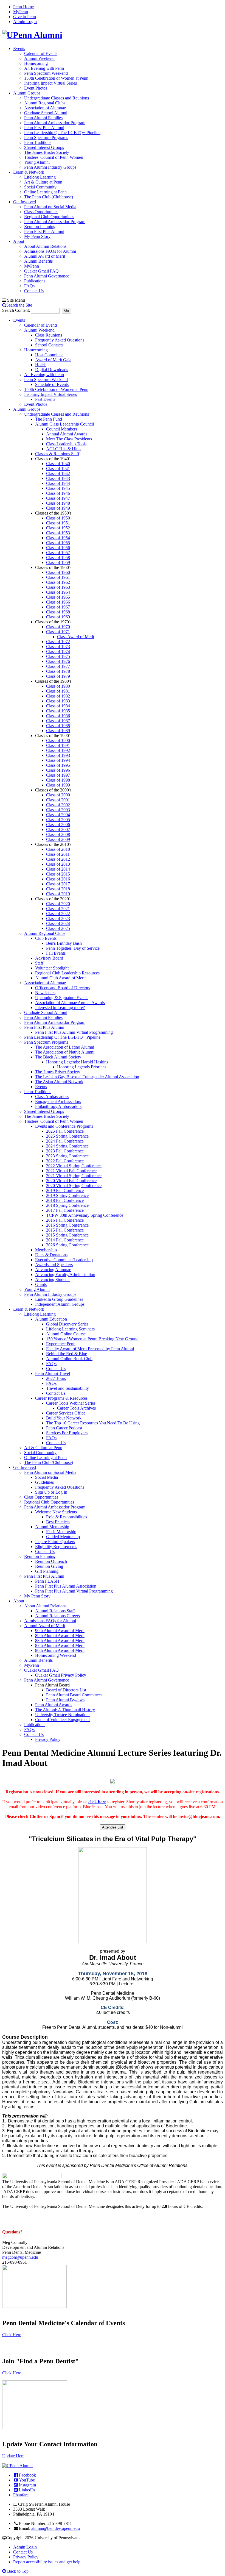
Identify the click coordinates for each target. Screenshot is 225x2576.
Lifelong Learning (40, 177)
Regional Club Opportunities (49, 217)
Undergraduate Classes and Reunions (57, 98)
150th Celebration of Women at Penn (56, 78)
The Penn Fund (49, 419)
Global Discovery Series (67, 1324)
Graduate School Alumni (46, 113)
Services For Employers (67, 1433)
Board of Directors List (66, 1690)
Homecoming (36, 63)
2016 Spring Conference (67, 1225)
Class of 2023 (58, 919)
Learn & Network (29, 172)
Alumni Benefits (38, 261)
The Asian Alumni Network (59, 1082)
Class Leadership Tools (66, 444)
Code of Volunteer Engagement (62, 1720)
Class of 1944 (58, 483)
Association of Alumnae (45, 108)
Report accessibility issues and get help (47, 2562)
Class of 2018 (58, 889)
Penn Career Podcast (64, 1428)
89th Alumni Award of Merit (60, 1636)
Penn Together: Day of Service (73, 948)
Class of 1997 (58, 775)
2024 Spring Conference (67, 1146)
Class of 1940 (58, 464)
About (19, 241)
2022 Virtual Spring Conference (74, 1166)
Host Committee (49, 355)
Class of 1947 (58, 498)
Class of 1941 (58, 469)
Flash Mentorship (61, 1532)
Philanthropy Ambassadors (58, 1106)
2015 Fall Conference (65, 1230)
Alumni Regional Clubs (45, 103)
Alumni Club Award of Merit (60, 978)
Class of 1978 (58, 671)
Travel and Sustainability (67, 1388)
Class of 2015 (58, 874)
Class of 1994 (58, 760)
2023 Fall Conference (65, 1151)
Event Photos (36, 88)
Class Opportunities (41, 212)
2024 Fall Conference (65, 1141)
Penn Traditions (38, 142)
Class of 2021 (58, 909)
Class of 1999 (58, 785)
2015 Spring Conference (67, 1235)
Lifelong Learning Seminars (70, 1329)
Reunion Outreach (51, 1561)
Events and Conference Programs (64, 1126)
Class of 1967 (58, 607)
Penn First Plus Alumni (44, 128)
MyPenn (21, 12)
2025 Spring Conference (67, 1136)
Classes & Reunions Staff (57, 454)
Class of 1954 (58, 538)
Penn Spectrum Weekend (46, 73)
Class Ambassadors (52, 1097)
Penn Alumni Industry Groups (50, 167)
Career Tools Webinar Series (71, 1403)
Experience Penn (61, 1344)
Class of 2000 (58, 795)
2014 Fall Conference (65, 1240)
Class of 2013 (58, 864)
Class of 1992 (58, 750)
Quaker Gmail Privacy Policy (61, 1675)
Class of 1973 (58, 647)
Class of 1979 (58, 676)
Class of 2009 (58, 839)
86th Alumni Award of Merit (60, 1650)
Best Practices (58, 1522)
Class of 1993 (58, 755)
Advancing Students (53, 1279)
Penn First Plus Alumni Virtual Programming (74, 1032)
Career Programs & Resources (61, 1398)
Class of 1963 (58, 587)
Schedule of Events (52, 384)
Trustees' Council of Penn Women (54, 157)
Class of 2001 (58, 800)
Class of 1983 (58, 701)
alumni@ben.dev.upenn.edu (56, 2528)
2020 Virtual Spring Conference (74, 1186)
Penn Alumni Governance (47, 276)
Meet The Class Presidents (69, 439)
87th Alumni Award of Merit (60, 1645)
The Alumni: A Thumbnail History (65, 1710)
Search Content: (17, 310)
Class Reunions (49, 335)
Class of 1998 (58, 780)
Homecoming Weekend (56, 1655)
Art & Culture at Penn (43, 182)
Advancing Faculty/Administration (65, 1275)
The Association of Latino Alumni (65, 1047)
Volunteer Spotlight (52, 968)
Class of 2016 (58, 879)
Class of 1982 (58, 696)
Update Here (13, 2456)
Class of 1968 (58, 612)
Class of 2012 (58, 859)
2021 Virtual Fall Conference (71, 1171)
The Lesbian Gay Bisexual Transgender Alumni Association (87, 1077)
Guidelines (44, 1482)
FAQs (29, 286)
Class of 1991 (58, 745)
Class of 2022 (58, 914)
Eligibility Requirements (56, 1547)
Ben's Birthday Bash (64, 943)
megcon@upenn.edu (20, 2257)
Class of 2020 (58, 904)
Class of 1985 (58, 711)
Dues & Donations (51, 1255)
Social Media (47, 1477)
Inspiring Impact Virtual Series (50, 83)
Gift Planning (47, 1571)
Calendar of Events (41, 53)
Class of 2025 (58, 928)
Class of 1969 (58, 617)
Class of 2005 (58, 820)
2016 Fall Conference (65, 1220)
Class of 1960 (58, 572)
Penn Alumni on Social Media (50, 207)
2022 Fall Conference (65, 1161)
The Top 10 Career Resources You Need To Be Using (93, 1423)
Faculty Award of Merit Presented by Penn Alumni (90, 1349)
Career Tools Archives (76, 1408)
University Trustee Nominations (63, 1715)
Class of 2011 (58, 854)
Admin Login (25, 22)
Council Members (62, 429)
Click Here (12, 2335)
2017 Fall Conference (65, 1210)
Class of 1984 (58, 706)
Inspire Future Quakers (55, 1542)
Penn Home (23, 7)
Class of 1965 (58, 597)
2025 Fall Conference (65, 1131)
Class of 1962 (58, 582)
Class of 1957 (58, 553)
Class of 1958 (58, 558)
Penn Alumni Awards (54, 1705)
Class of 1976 (58, 661)
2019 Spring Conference (67, 1195)
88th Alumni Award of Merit (60, 1640)
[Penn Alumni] (32, 35)
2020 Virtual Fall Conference (71, 1181)
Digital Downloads (52, 370)
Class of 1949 (58, 508)
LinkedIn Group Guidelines (59, 1299)
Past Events (45, 399)
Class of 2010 (58, 849)
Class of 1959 (58, 562)
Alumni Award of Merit (45, 256)
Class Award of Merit (76, 637)
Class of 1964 (58, 592)
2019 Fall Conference (65, 1190)
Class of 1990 (58, 740)
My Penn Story (37, 236)
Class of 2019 (58, 894)
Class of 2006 (58, 825)
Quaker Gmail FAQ (41, 271)
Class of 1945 (58, 488)
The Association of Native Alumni (65, 1052)
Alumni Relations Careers (57, 1616)
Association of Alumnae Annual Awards (70, 1003)
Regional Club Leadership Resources (67, 973)
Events (19, 48)
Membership (46, 1250)
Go (67, 311)
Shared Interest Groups (44, 147)
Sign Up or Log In (51, 1492)
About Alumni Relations (45, 246)
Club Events (46, 938)
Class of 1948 (58, 503)
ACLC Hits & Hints (64, 449)
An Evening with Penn (44, 68)
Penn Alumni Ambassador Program (55, 123)
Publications (35, 281)
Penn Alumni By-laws (65, 1700)
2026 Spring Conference (67, 1245)
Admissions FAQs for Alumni (50, 251)
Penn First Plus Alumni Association (66, 1586)
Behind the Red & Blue (67, 1354)
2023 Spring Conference (67, 1156)
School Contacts (49, 345)
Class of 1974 (58, 651)
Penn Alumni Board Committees (74, 1695)
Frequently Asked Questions (60, 340)
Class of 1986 (58, 716)
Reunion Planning (40, 227)
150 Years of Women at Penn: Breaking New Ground (92, 1339)
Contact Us (34, 291)
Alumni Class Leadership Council (64, 424)
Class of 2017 (58, 884)
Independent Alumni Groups (60, 1304)
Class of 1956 (58, 548)
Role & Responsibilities (67, 1517)
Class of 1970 (58, 627)
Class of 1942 (58, 473)
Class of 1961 (58, 577)
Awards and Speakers (54, 1265)
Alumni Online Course (66, 1334)
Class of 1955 (58, 543)
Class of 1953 (58, 533)
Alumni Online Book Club (69, 1359)
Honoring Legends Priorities (82, 1067)
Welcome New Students (56, 1512)
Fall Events (56, 953)
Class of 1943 (58, 478)
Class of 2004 (58, 815)
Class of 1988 (58, 726)
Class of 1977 (58, 666)
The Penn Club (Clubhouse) (49, 197)
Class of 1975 (58, 656)
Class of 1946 (58, 493)
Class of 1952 (58, 528)
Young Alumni (37, 162)
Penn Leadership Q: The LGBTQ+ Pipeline (62, 133)
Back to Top (17, 2571)
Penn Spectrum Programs (46, 137)
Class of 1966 (58, 602)
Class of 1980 (58, 686)
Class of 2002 (58, 805)
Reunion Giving (49, 1566)
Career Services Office (66, 1413)
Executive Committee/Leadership (64, 1260)
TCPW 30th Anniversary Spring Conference (85, 1215)
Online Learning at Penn (45, 192)
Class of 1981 (58, 691)
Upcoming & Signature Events (62, 998)
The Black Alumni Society (58, 1057)
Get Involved (25, 202)
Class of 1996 (58, 770)
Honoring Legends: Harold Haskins (77, 1062)
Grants (41, 1284)
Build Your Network (64, 1418)
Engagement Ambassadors (58, 1101)
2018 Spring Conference (67, 1205)
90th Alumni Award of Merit (60, 1631)
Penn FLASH (47, 1581)
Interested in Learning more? (60, 1008)
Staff (39, 963)
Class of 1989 (58, 731)
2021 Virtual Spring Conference (74, 1176)
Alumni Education (51, 1319)
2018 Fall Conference (65, 1200)
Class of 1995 (58, 765)
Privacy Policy (48, 1739)
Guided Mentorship (63, 1537)
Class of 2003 (58, 810)
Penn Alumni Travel (53, 1373)
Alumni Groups (27, 93)
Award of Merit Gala (53, 360)
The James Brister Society (47, 152)
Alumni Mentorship (52, 1527)
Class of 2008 (58, 834)
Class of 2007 (58, 830)
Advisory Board (49, 958)
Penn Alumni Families (43, 118)
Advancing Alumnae (53, 1270)
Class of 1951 (58, 523)
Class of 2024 (58, 923)
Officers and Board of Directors (63, 988)
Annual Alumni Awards (67, 434)
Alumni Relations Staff (55, 1611)
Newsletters (45, 993)
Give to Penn (25, 17)
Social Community (40, 187)
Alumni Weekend (39, 58)
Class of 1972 (58, 642)
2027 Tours (56, 1378)
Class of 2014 (58, 869)
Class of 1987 (58, 721)
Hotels (41, 365)
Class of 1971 (58, 632)
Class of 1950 (58, 518)
